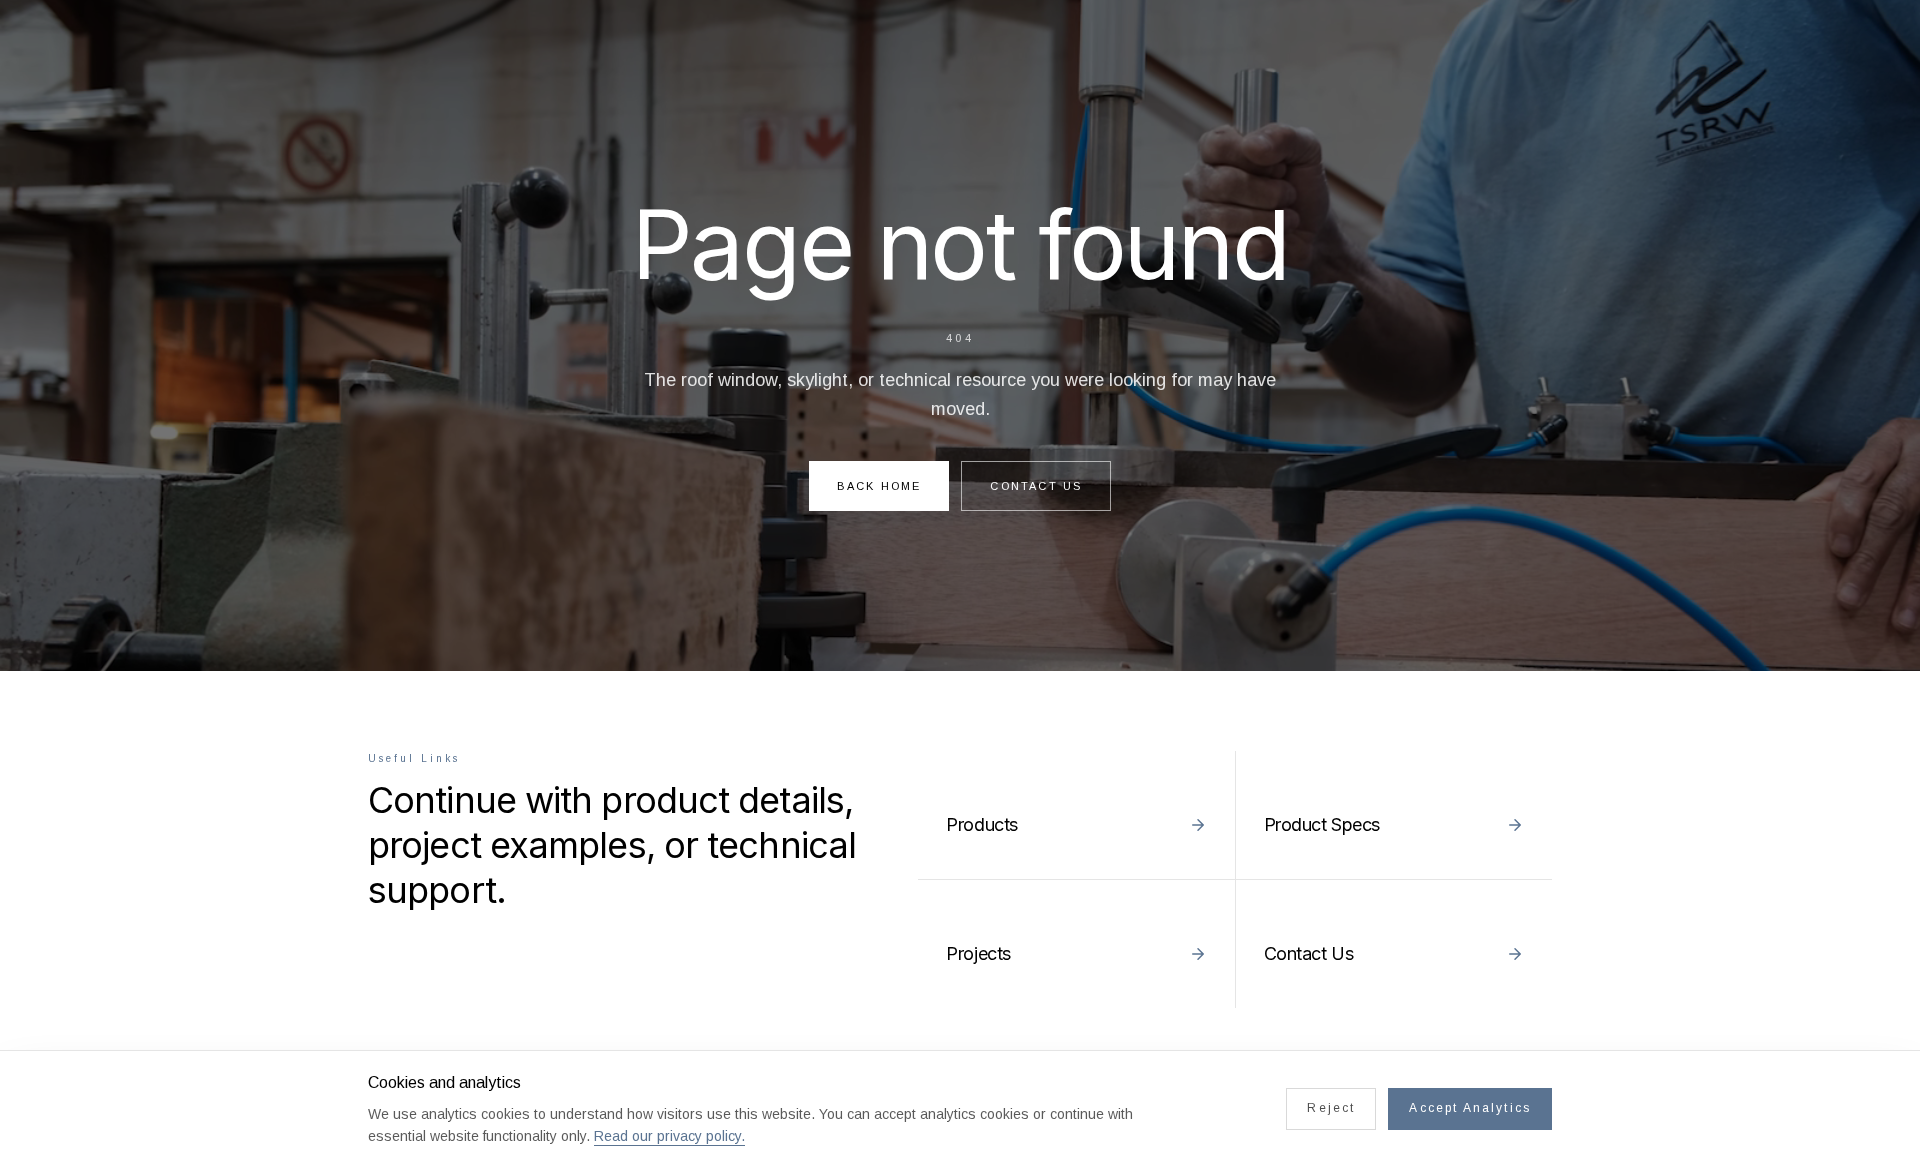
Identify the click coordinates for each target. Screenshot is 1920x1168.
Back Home (879, 486)
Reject (1331, 1108)
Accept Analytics (1470, 1108)
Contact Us (1036, 486)
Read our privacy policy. (669, 1136)
